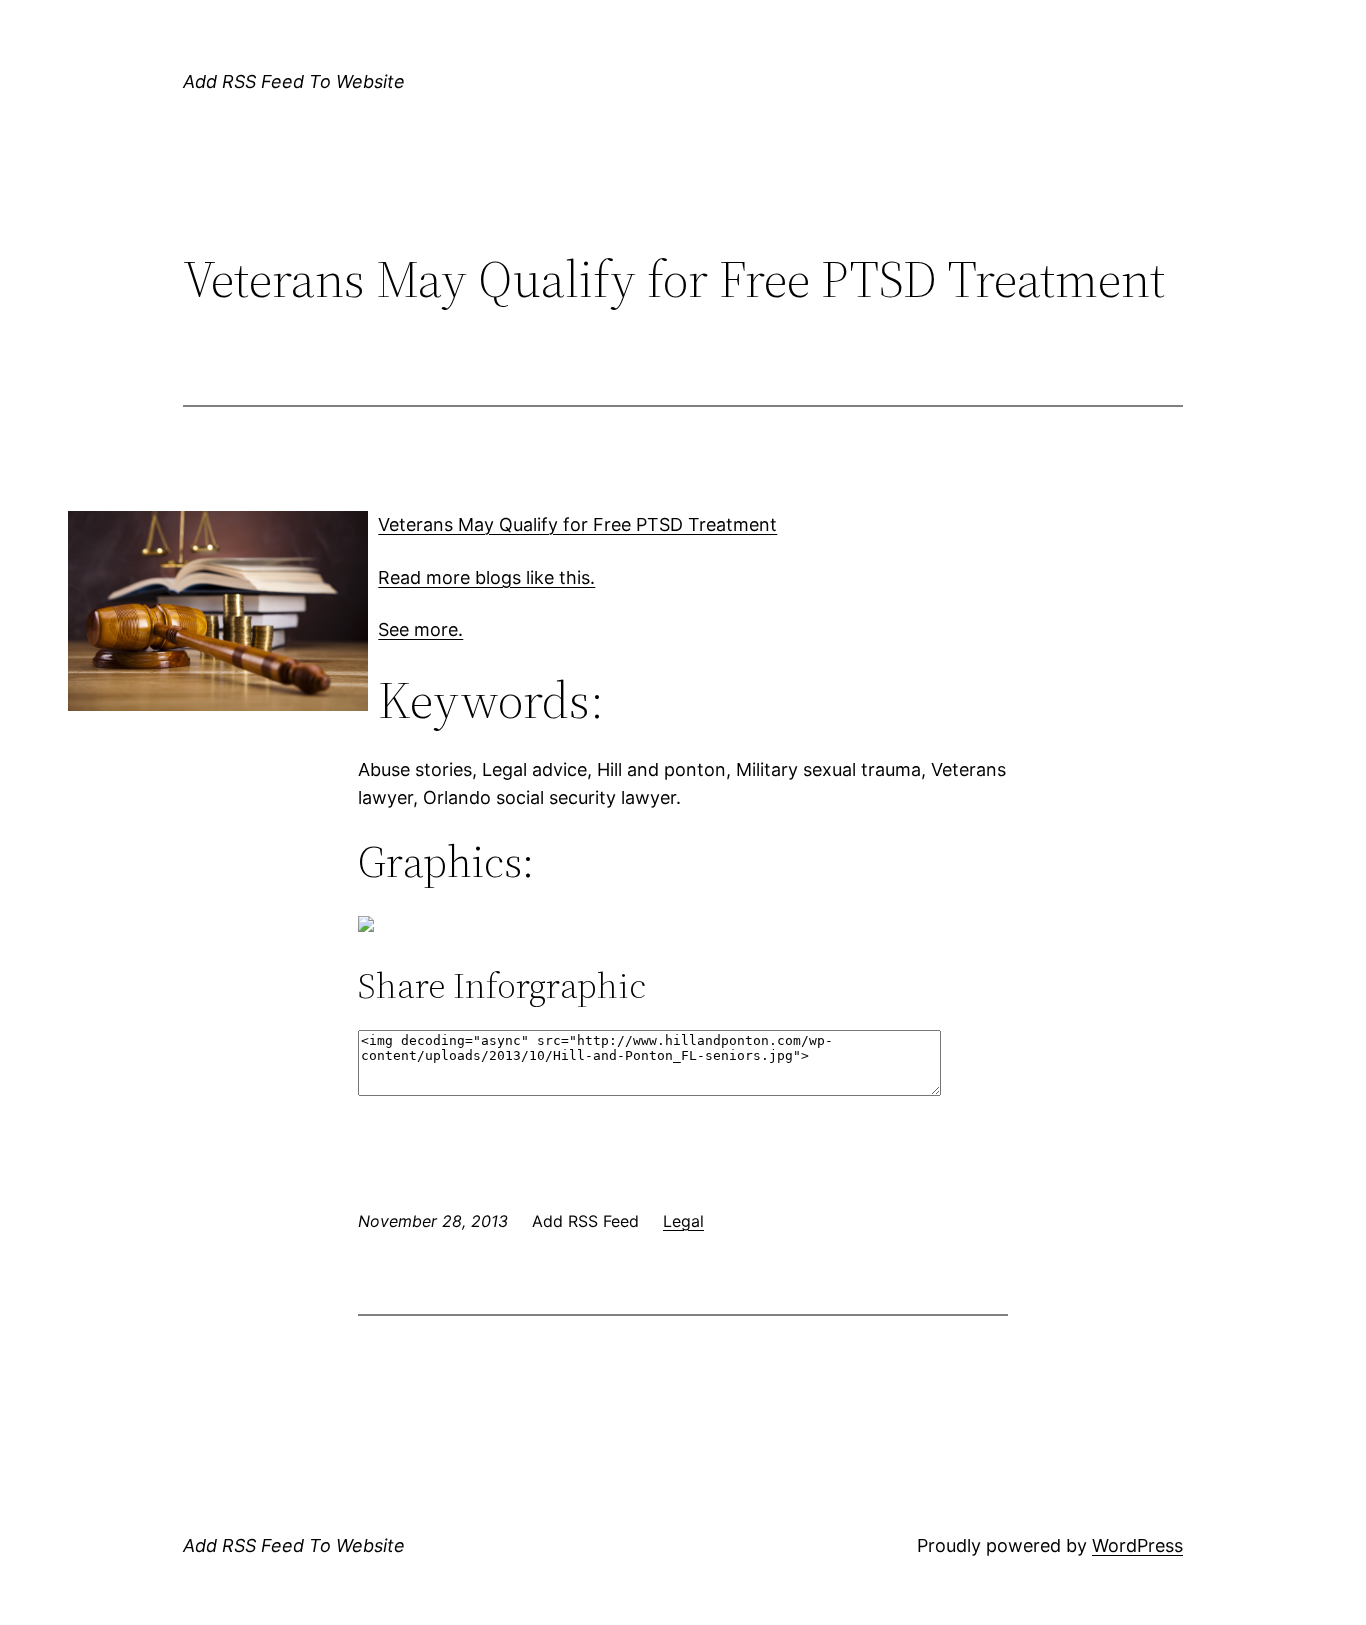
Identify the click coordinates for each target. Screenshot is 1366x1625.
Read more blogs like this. (486, 577)
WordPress (1137, 1545)
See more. (420, 629)
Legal (683, 1221)
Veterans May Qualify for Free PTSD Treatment (577, 524)
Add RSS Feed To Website (294, 81)
